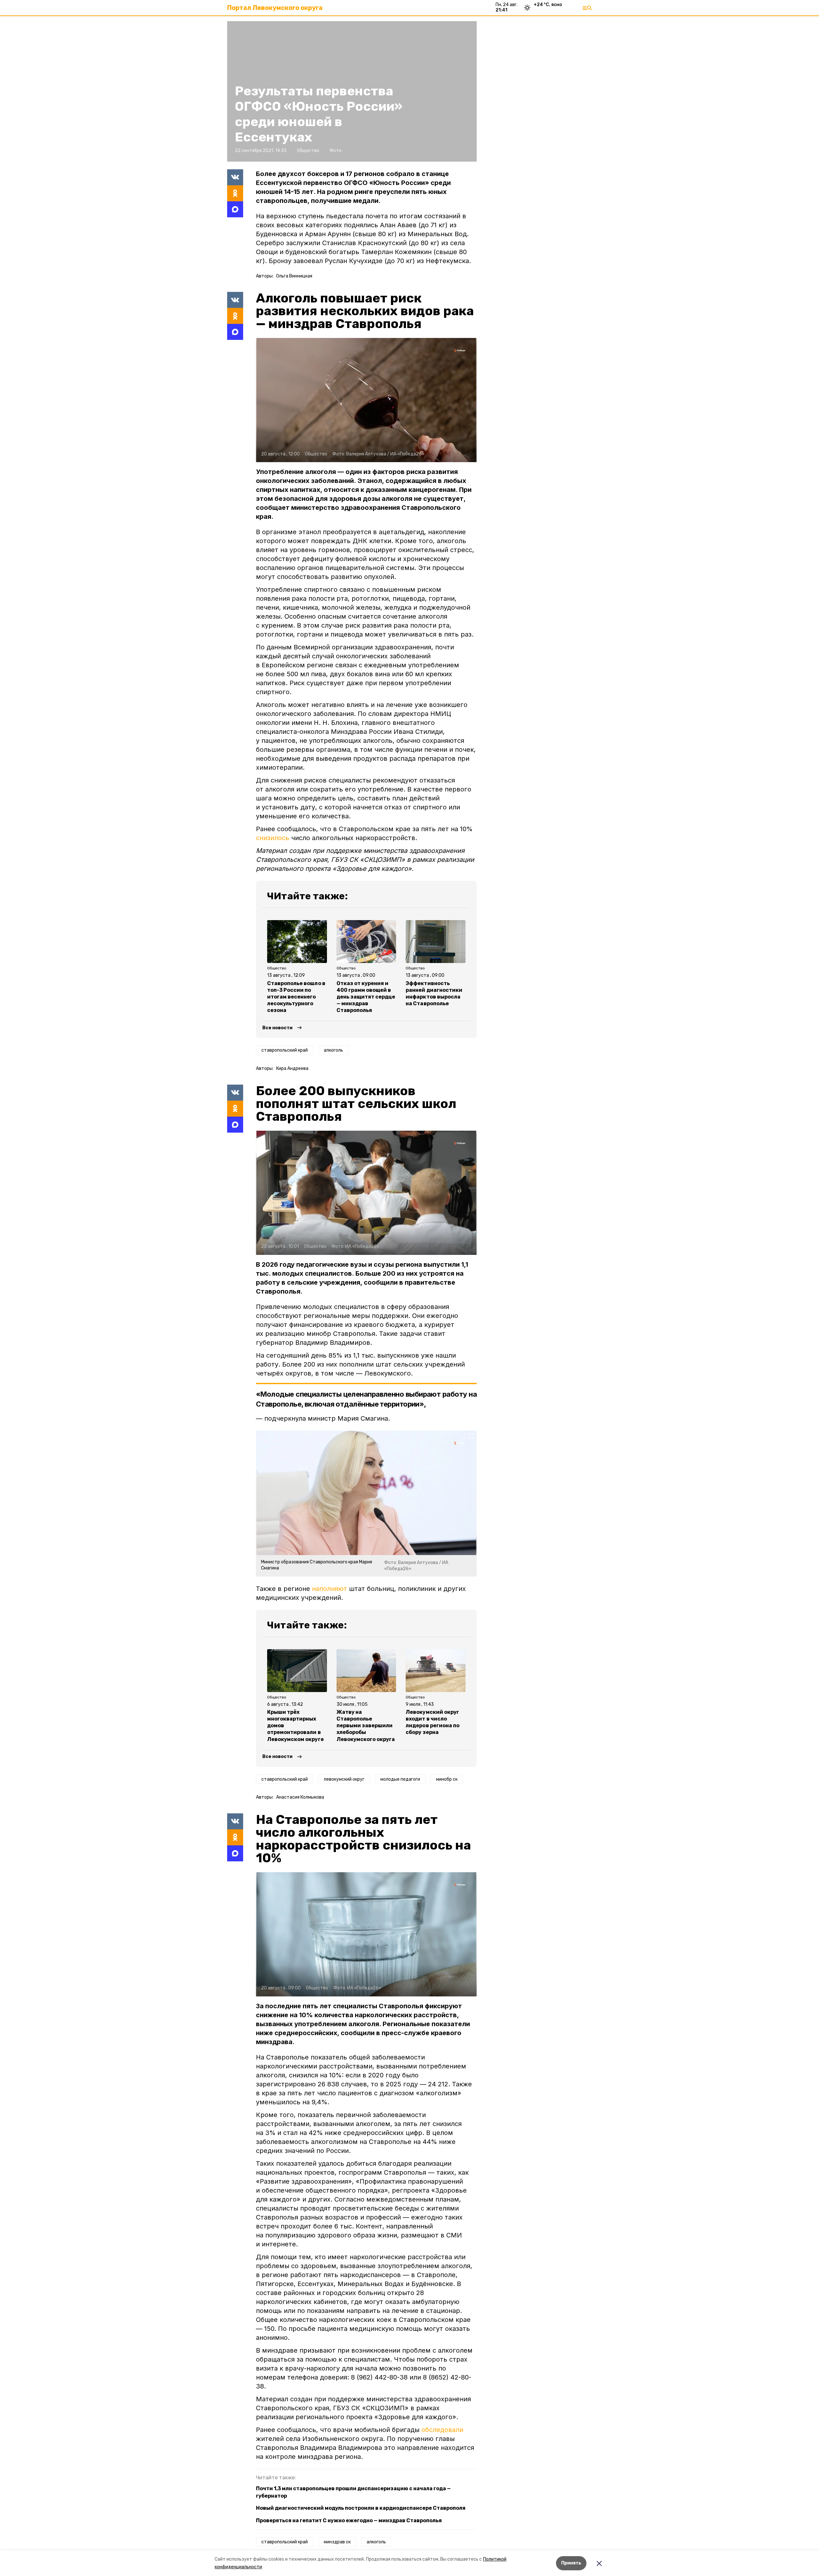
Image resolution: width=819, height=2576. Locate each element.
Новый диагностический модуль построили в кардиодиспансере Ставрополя (361, 2508)
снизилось (273, 838)
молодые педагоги (400, 1779)
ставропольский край (285, 1050)
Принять (571, 2563)
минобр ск (447, 1779)
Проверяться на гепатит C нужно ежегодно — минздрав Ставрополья (349, 2520)
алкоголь (333, 1050)
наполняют (330, 1589)
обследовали (442, 2430)
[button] (366, 400)
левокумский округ (344, 1779)
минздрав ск (337, 2542)
